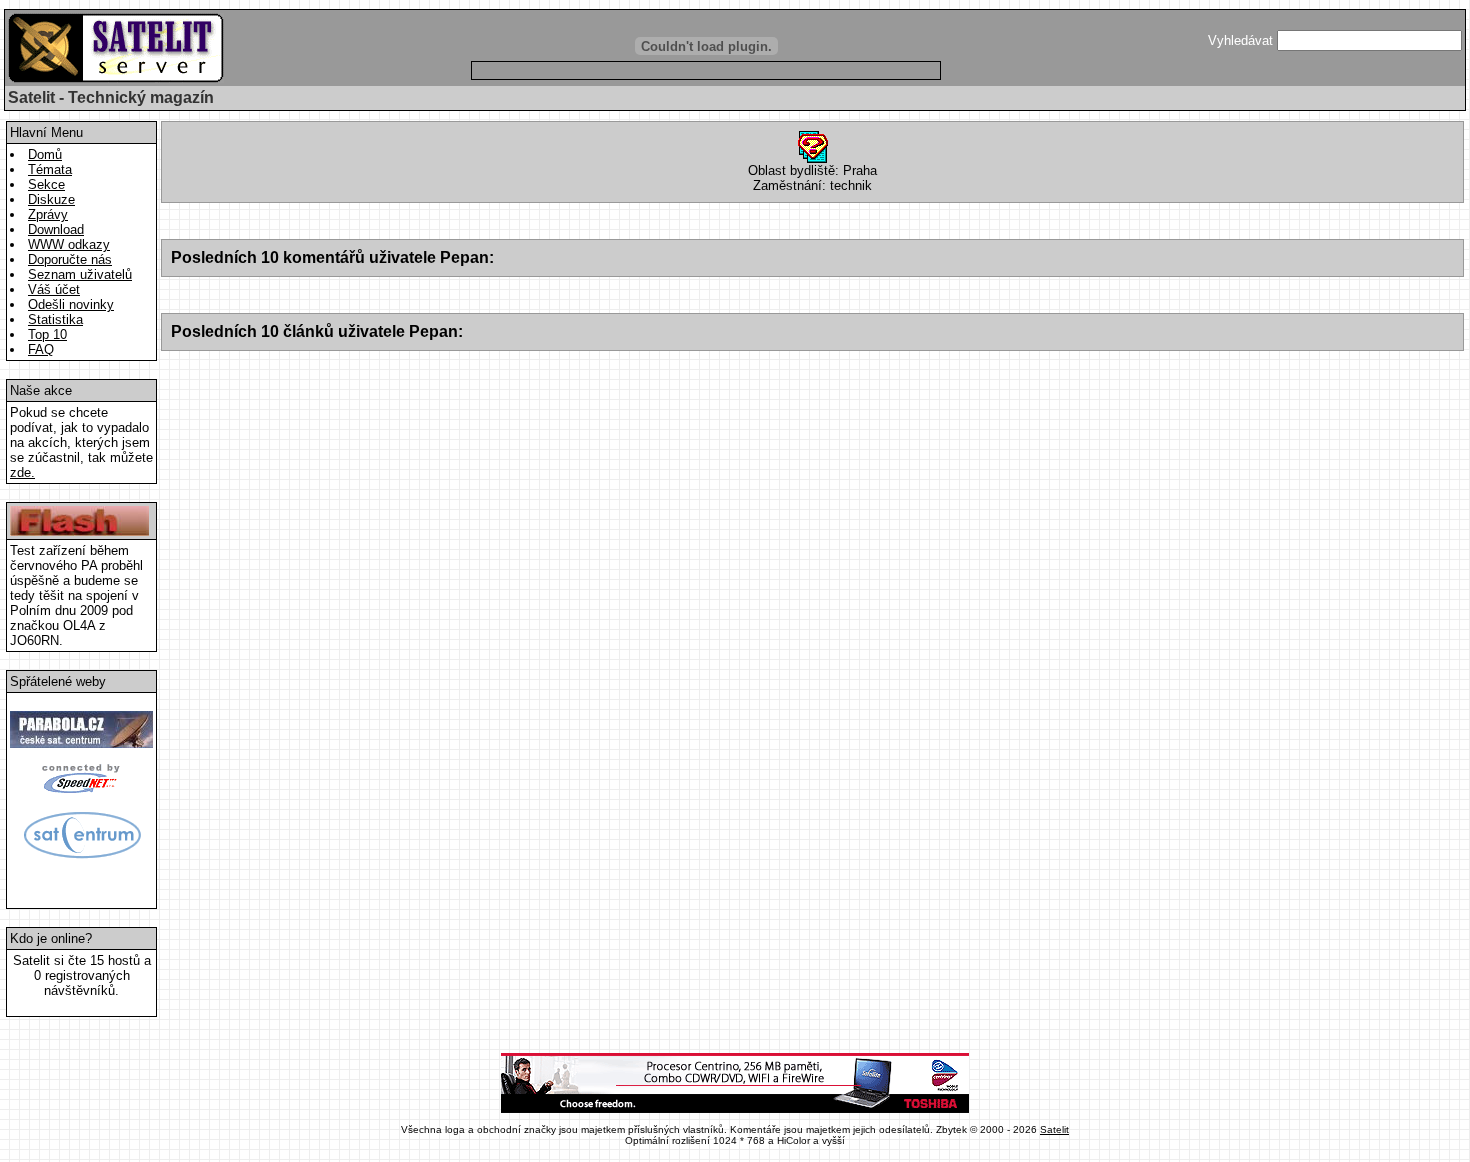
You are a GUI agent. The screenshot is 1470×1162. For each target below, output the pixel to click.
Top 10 (47, 334)
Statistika (55, 319)
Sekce (46, 184)
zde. (22, 472)
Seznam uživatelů (80, 274)
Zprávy (48, 214)
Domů (45, 154)
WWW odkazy (69, 244)
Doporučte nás (70, 259)
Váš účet (54, 289)
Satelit (1054, 1129)
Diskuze (51, 199)
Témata (50, 169)
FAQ (41, 349)
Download (56, 229)
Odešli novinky (71, 304)
